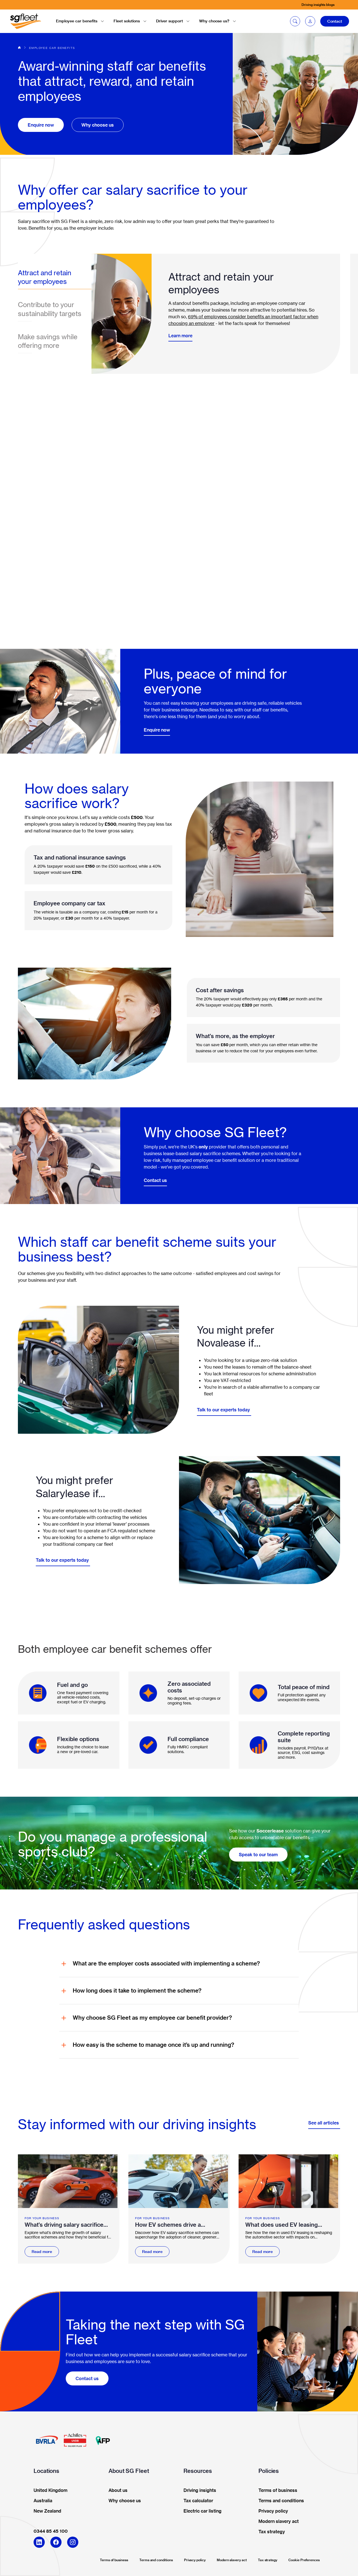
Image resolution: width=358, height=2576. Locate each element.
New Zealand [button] (47, 2511)
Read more (42, 2252)
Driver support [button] (169, 21)
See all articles (324, 2123)
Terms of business (114, 2560)
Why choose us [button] (125, 2501)
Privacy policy (195, 2560)
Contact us (155, 1180)
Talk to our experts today (224, 1410)
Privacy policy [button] (273, 2511)
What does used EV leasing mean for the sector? (282, 2225)
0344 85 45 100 (51, 2531)
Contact (335, 21)
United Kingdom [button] (50, 2490)
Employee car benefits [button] (77, 21)
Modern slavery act (232, 2560)
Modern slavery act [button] (279, 2522)
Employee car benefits (52, 48)
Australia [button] (43, 2501)
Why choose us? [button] (214, 21)
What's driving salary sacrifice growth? (64, 2225)
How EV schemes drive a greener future (168, 2225)
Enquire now (41, 125)
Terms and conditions (156, 2560)
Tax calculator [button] (198, 2501)
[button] (310, 21)
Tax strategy (268, 2560)
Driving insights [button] (200, 2490)
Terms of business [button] (278, 2490)
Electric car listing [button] (202, 2511)
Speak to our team (258, 1855)
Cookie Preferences (304, 2560)
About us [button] (118, 2490)
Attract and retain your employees (45, 277)
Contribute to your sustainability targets (50, 309)
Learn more (180, 336)
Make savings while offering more (48, 341)
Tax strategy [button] (272, 2532)
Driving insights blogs (318, 5)
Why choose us (98, 125)
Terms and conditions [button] (281, 2501)
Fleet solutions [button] (127, 21)
